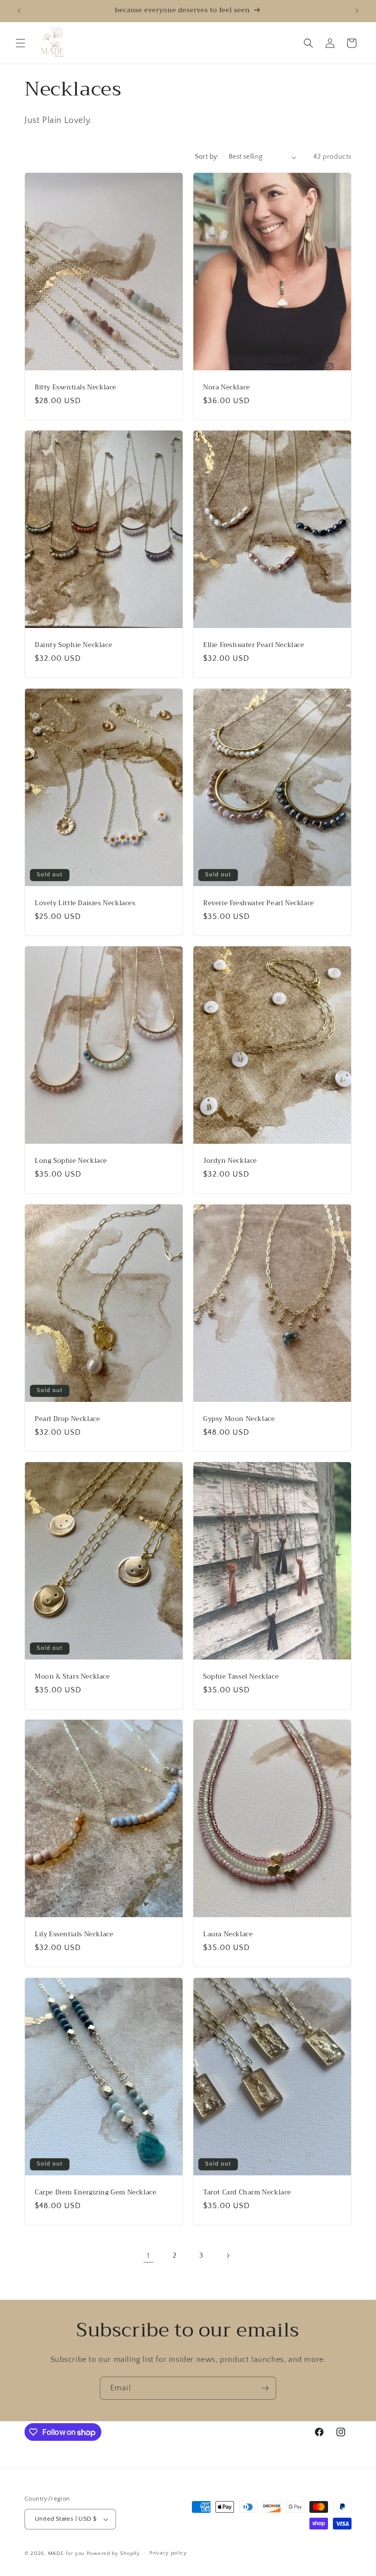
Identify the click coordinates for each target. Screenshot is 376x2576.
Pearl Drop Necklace (67, 1419)
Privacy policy (168, 2553)
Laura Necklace (228, 1935)
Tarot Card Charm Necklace (247, 2192)
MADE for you (66, 2553)
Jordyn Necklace (230, 1161)
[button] (21, 43)
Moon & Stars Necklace (72, 1676)
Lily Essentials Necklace (74, 1935)
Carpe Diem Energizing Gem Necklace (95, 2192)
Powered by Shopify (113, 2553)
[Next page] (228, 2256)
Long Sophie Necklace (71, 1161)
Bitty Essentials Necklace (76, 388)
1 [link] (148, 2256)
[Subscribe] (265, 2388)
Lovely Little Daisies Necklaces (85, 903)
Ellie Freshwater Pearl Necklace (254, 645)
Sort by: (207, 157)
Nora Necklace (227, 388)
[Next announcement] (357, 11)
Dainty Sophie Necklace (73, 645)
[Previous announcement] (19, 11)
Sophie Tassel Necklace (241, 1676)
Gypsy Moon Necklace (239, 1419)
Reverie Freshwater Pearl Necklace (259, 903)
